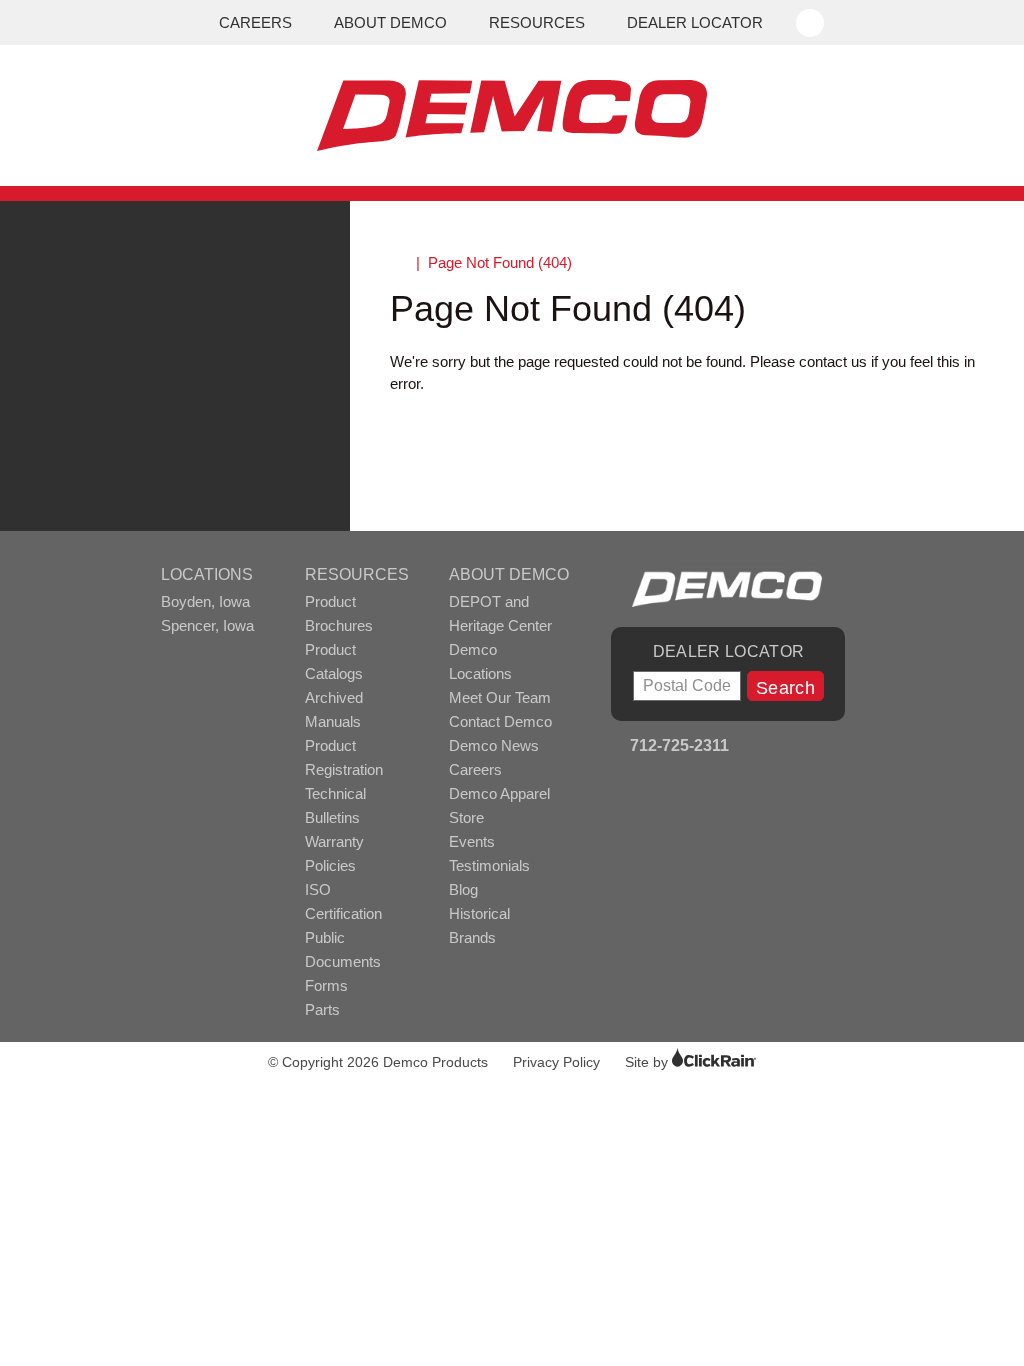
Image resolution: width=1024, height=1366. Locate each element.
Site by (648, 1062)
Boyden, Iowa (205, 601)
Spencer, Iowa (207, 625)
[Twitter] (833, 747)
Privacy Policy (556, 1062)
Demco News (494, 745)
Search (785, 688)
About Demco (390, 22)
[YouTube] (779, 747)
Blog (463, 889)
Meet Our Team (500, 697)
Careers (255, 22)
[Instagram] (806, 747)
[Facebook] (752, 747)
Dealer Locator (695, 22)
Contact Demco (500, 721)
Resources (537, 22)
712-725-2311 (677, 745)
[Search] (812, 14)
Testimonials (489, 865)
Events (472, 841)
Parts (322, 1009)
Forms (326, 985)
